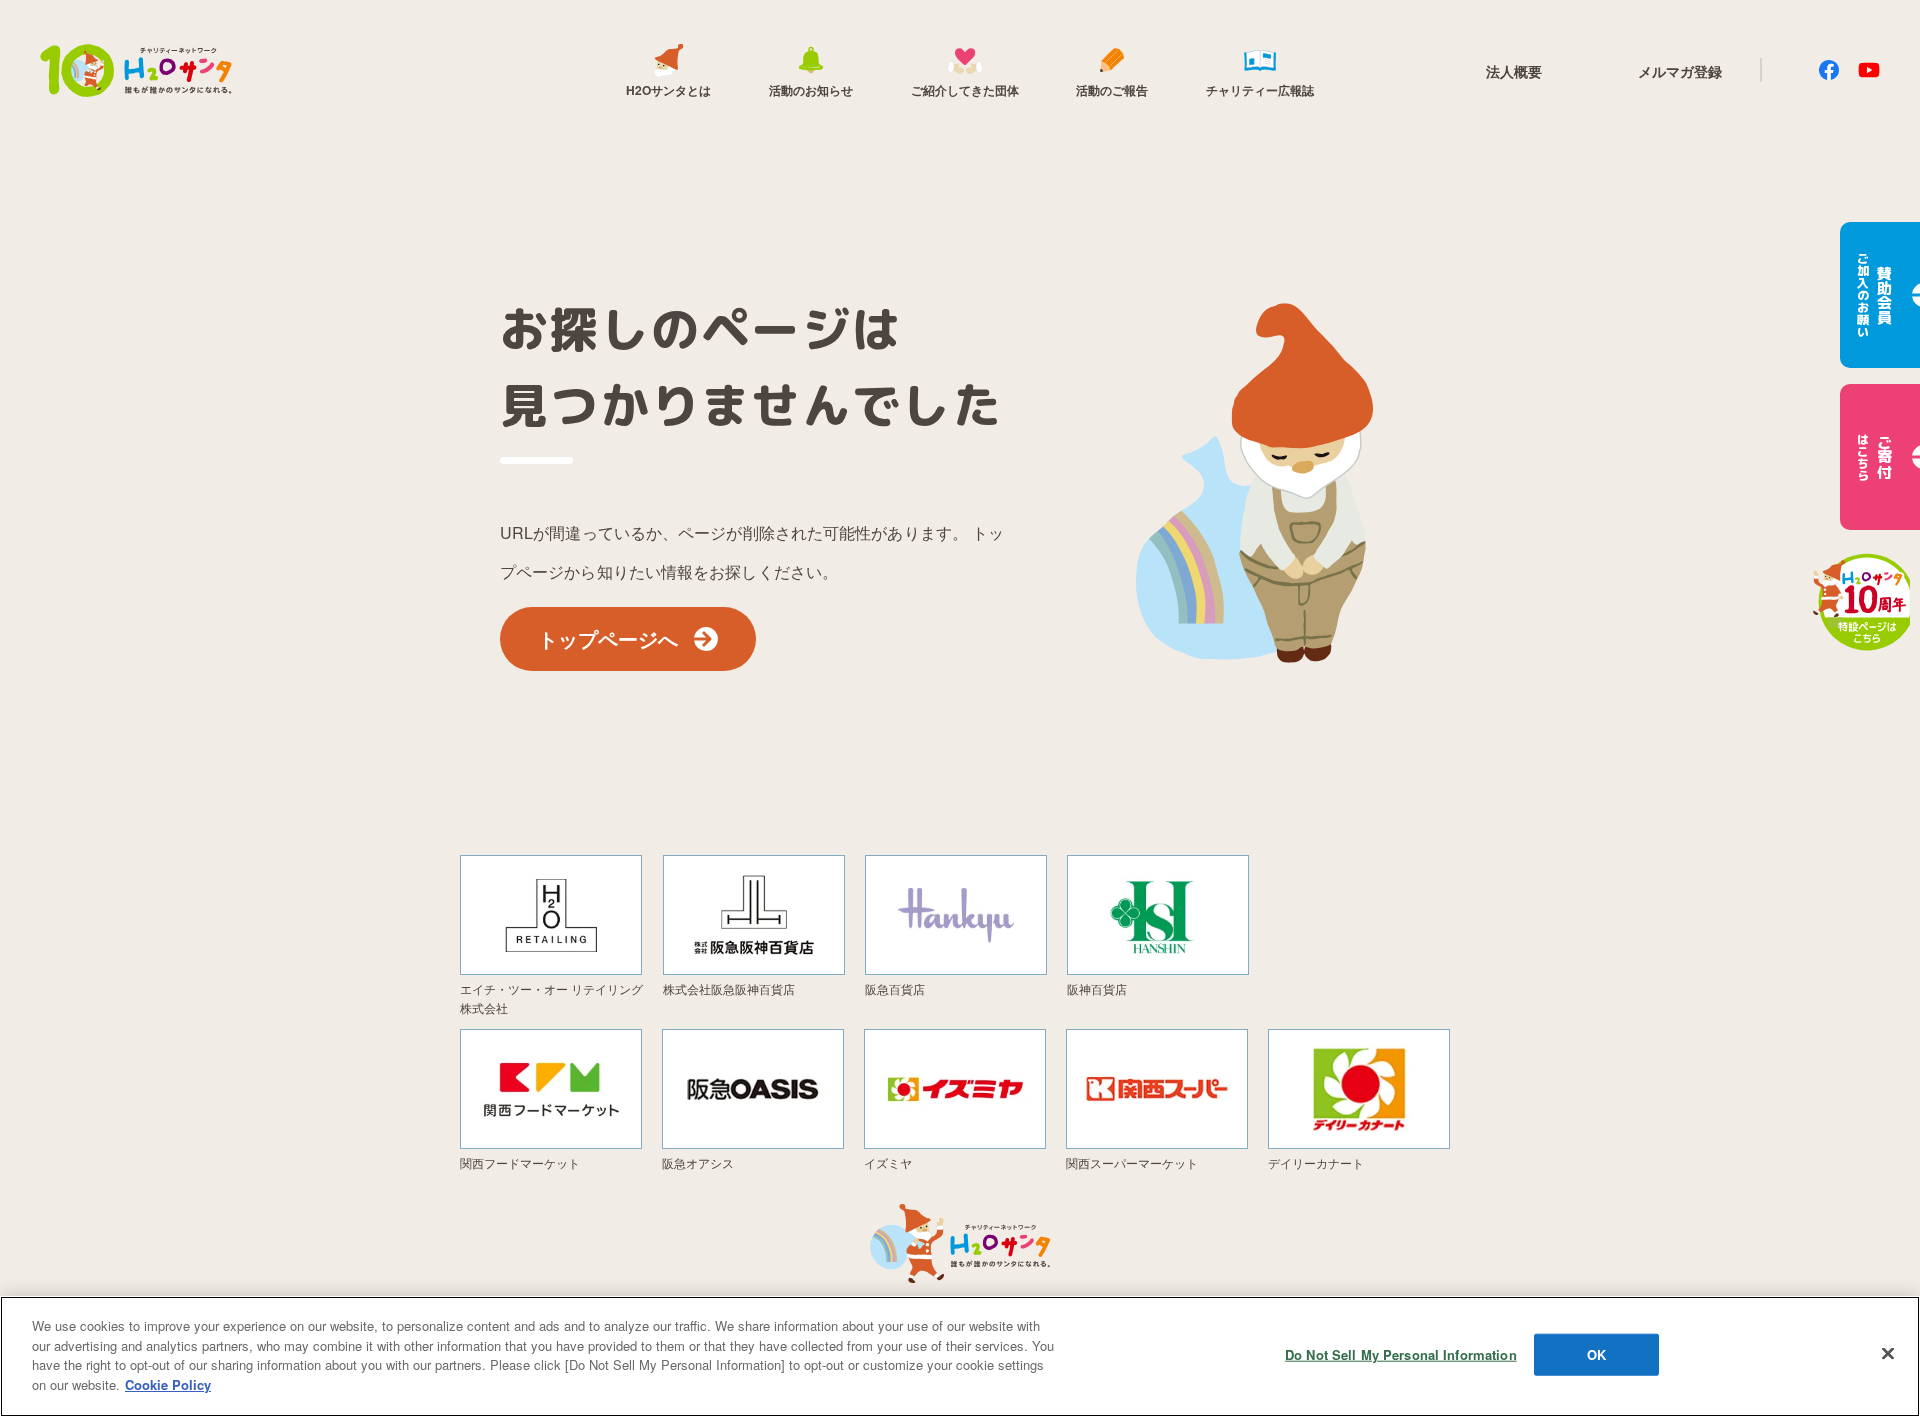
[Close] (1888, 1354)
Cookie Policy (168, 1383)
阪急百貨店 (895, 988)
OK (1596, 1354)
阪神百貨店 (1097, 988)
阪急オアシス (698, 1162)
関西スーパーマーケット (1132, 1162)
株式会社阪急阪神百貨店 (729, 988)
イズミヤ (888, 1162)
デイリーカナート (1316, 1162)
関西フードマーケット (520, 1162)
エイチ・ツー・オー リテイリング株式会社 (551, 998)
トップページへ (608, 638)
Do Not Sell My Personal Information (1401, 1354)
